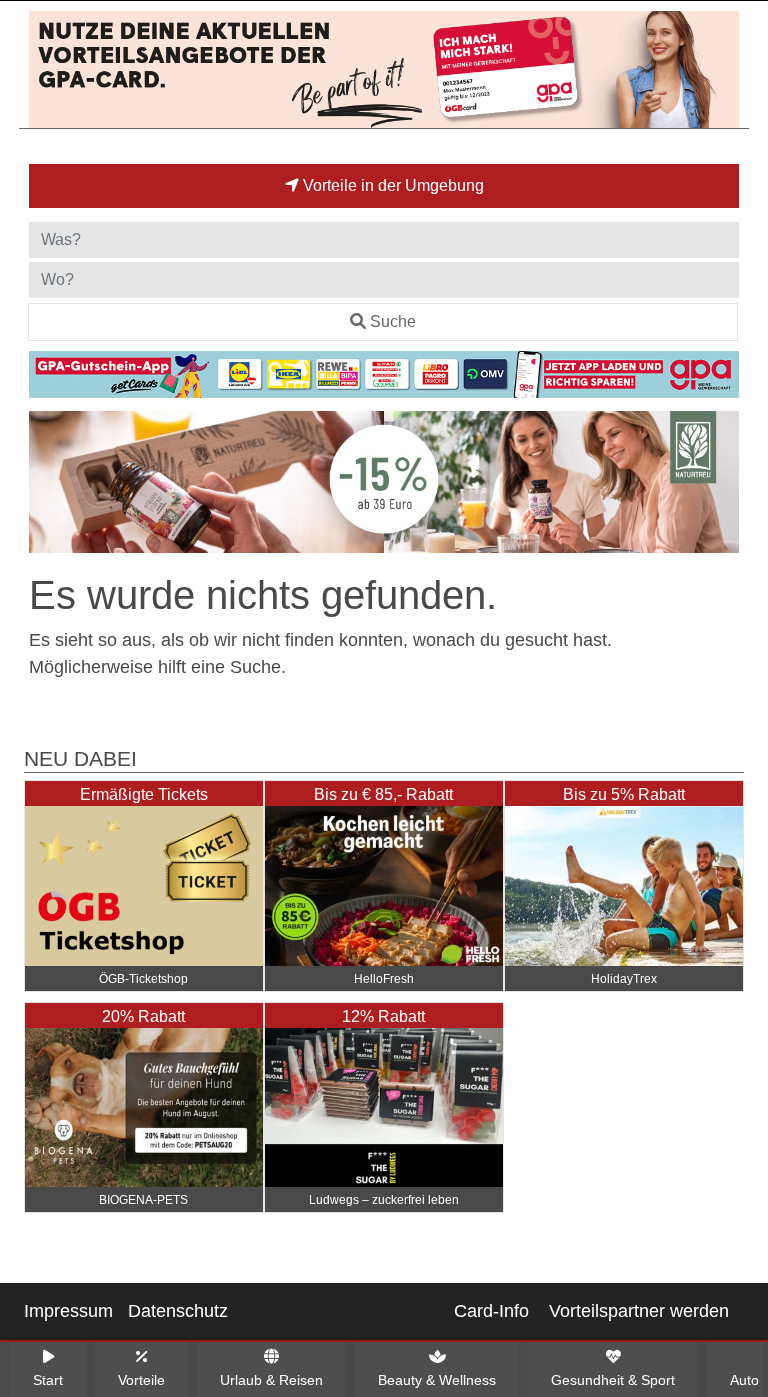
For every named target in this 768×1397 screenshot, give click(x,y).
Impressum (68, 1311)
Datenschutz (178, 1311)
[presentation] (48, 486)
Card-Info (491, 1311)
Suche (393, 321)
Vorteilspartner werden (639, 1311)
